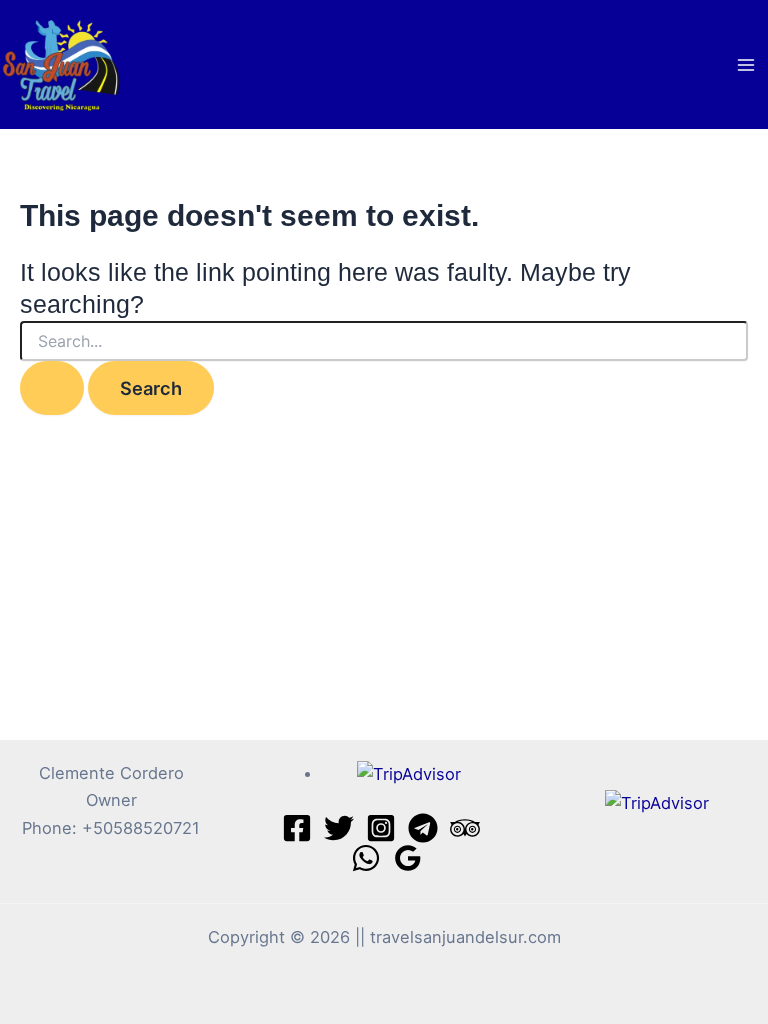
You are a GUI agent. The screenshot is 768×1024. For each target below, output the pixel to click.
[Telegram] (423, 828)
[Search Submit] (52, 388)
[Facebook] (297, 828)
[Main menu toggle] (745, 64)
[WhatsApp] (366, 858)
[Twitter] (339, 828)
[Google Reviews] (408, 858)
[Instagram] (381, 828)
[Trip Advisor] (465, 828)
